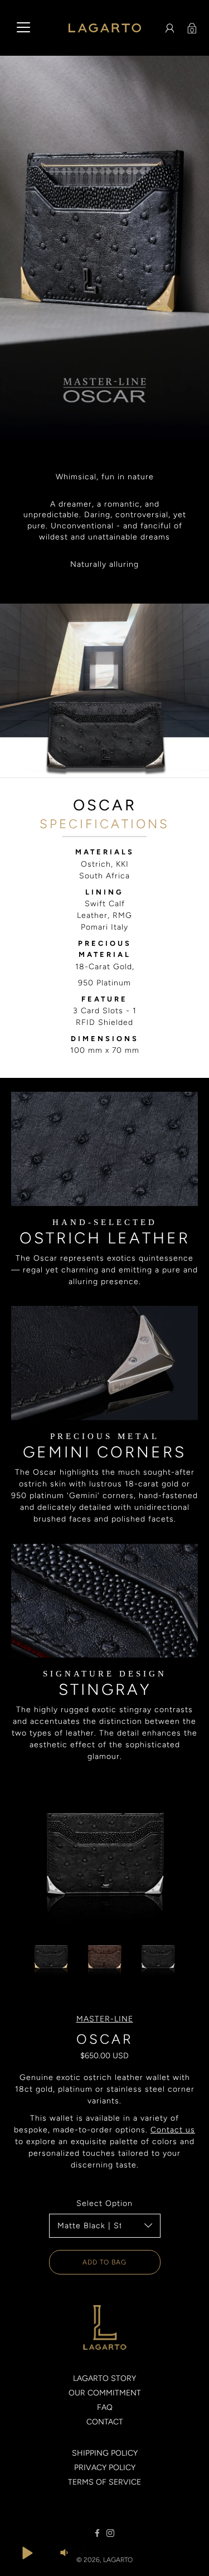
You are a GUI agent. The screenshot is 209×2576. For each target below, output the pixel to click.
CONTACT (105, 2422)
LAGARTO (118, 2560)
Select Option (104, 2203)
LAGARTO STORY (104, 2378)
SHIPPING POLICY (105, 2453)
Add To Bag (104, 2262)
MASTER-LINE (105, 2019)
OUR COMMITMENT (105, 2393)
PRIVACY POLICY (105, 2468)
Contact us (173, 2130)
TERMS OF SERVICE (104, 2482)
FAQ (105, 2407)
